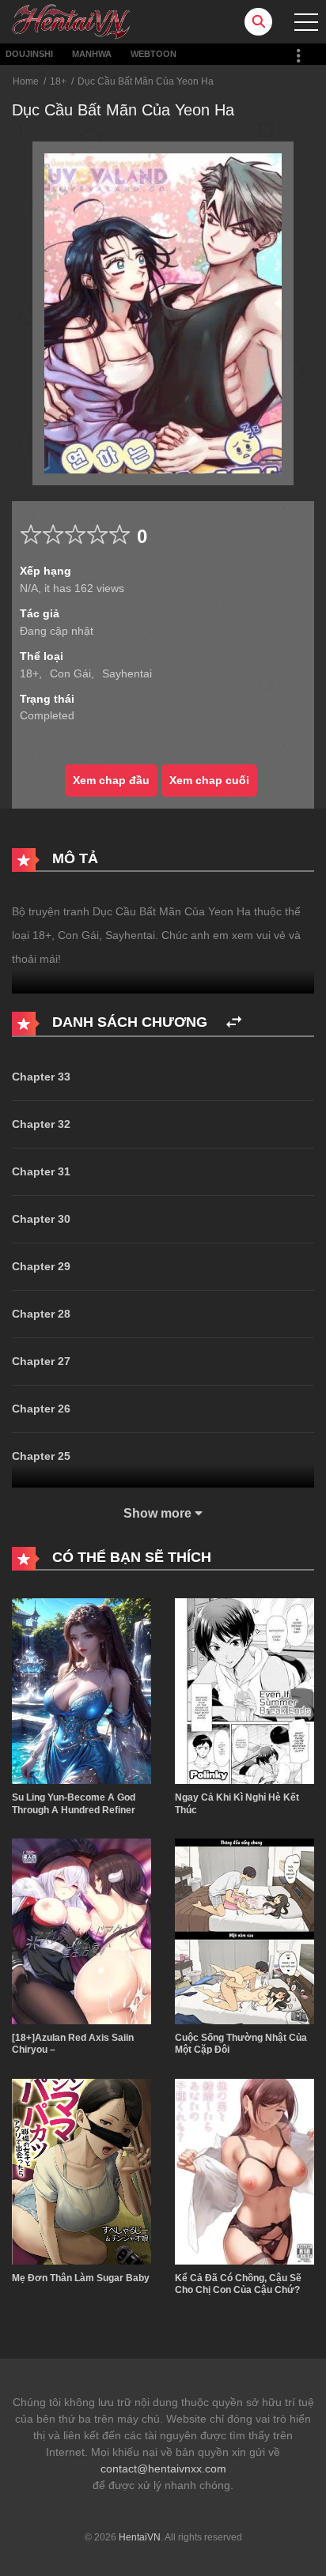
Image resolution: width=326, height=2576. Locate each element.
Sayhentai (127, 673)
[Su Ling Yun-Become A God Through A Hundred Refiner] (81, 1690)
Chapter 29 (41, 1266)
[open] (306, 22)
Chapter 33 (41, 1077)
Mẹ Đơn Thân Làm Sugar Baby (81, 2278)
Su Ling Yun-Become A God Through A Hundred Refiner (74, 1804)
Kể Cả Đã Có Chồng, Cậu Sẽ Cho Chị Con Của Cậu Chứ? (238, 2284)
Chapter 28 (41, 1314)
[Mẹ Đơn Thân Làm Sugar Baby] (81, 2171)
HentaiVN (140, 2537)
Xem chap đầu (111, 780)
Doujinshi (29, 54)
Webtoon (154, 54)
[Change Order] (234, 1022)
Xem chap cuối (209, 780)
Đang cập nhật (57, 631)
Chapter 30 (41, 1219)
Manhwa (92, 54)
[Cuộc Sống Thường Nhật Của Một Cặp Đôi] (244, 1930)
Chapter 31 (41, 1171)
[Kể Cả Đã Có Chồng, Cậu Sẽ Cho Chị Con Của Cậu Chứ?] (244, 2171)
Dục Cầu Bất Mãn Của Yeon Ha (146, 81)
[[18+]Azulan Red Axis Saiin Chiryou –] (81, 1930)
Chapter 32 (41, 1124)
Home (26, 81)
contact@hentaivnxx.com (163, 2469)
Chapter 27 (41, 1361)
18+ (58, 81)
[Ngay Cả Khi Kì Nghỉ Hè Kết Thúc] (244, 1690)
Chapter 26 (41, 1409)
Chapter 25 (41, 1456)
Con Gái (70, 673)
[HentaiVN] (71, 21)
